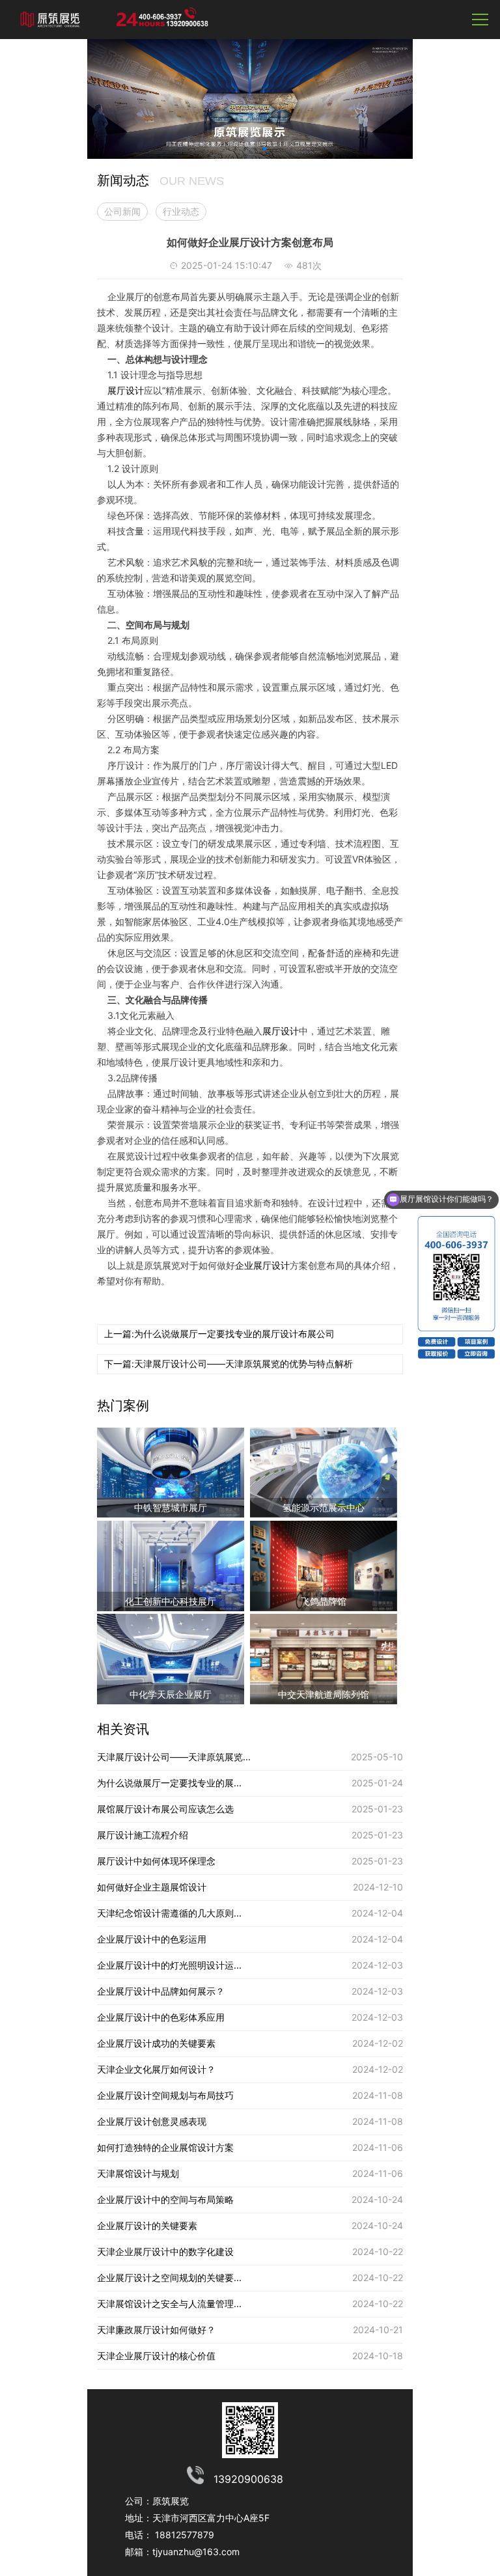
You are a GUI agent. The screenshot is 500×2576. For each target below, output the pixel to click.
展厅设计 (126, 390)
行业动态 (181, 211)
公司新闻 (122, 211)
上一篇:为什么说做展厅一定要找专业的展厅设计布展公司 (219, 1334)
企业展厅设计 (262, 1265)
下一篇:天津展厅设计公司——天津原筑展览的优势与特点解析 (229, 1364)
